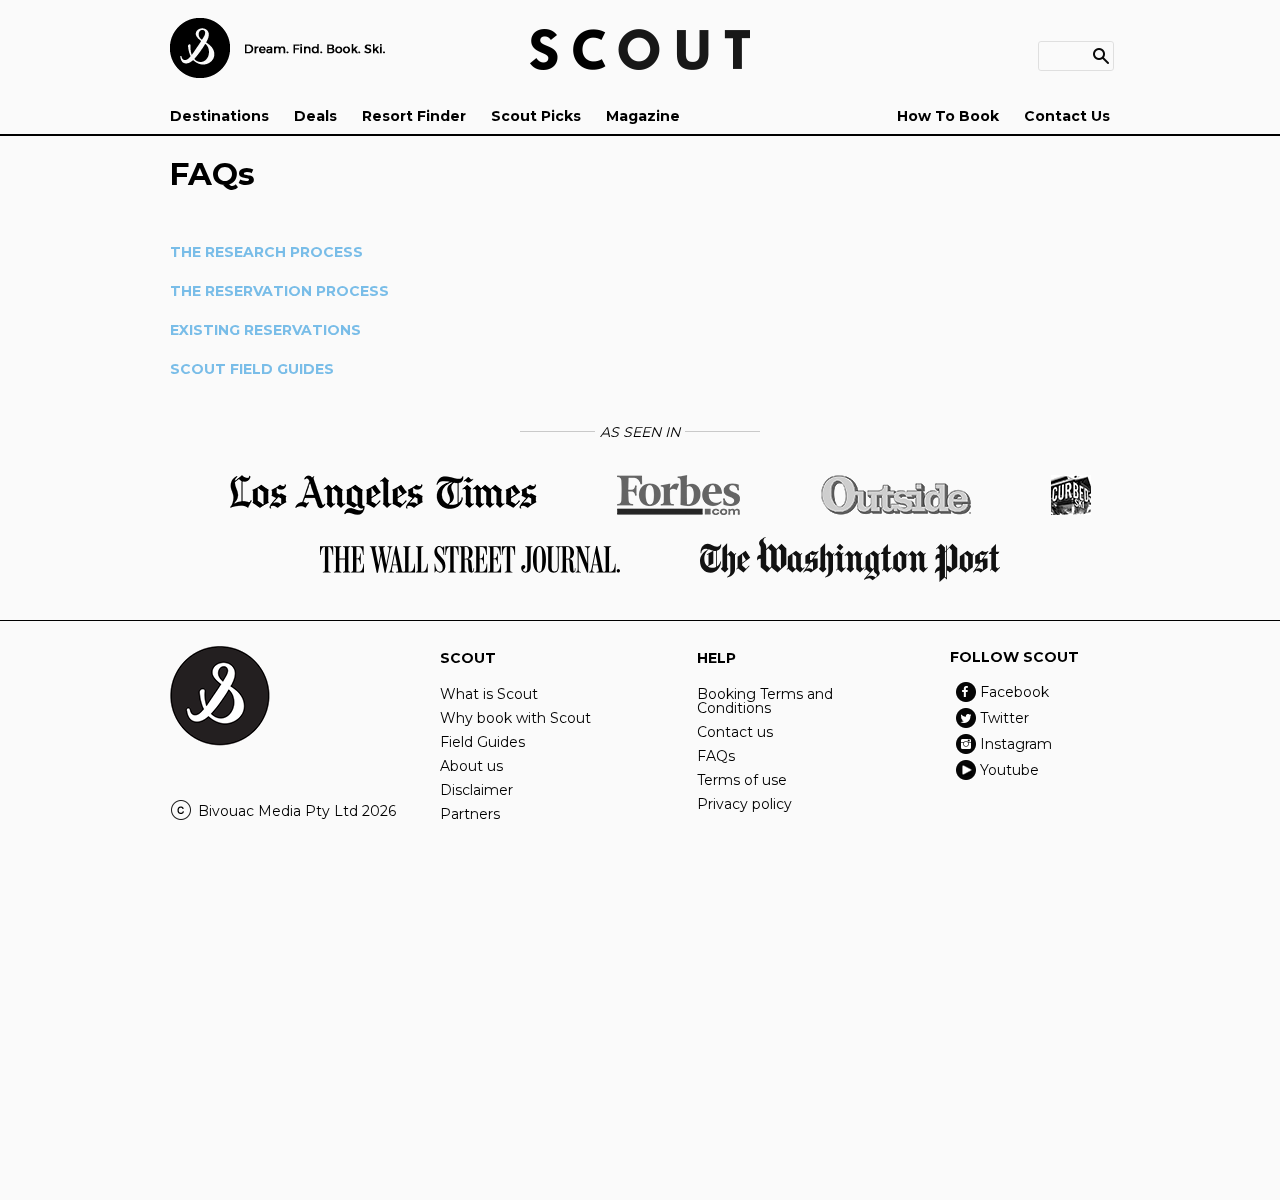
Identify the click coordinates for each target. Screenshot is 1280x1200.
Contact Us (1067, 116)
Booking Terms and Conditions (765, 701)
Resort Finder (414, 116)
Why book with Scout (515, 718)
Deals (315, 116)
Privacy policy (744, 804)
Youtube (1009, 770)
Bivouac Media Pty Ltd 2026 (297, 811)
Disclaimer (476, 790)
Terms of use (742, 780)
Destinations (219, 116)
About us (471, 766)
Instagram (1016, 744)
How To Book (948, 116)
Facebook (1014, 692)
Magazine (643, 116)
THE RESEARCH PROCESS (266, 252)
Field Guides (482, 742)
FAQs (716, 756)
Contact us (735, 732)
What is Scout (489, 694)
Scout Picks (536, 116)
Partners (470, 814)
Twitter (1004, 718)
